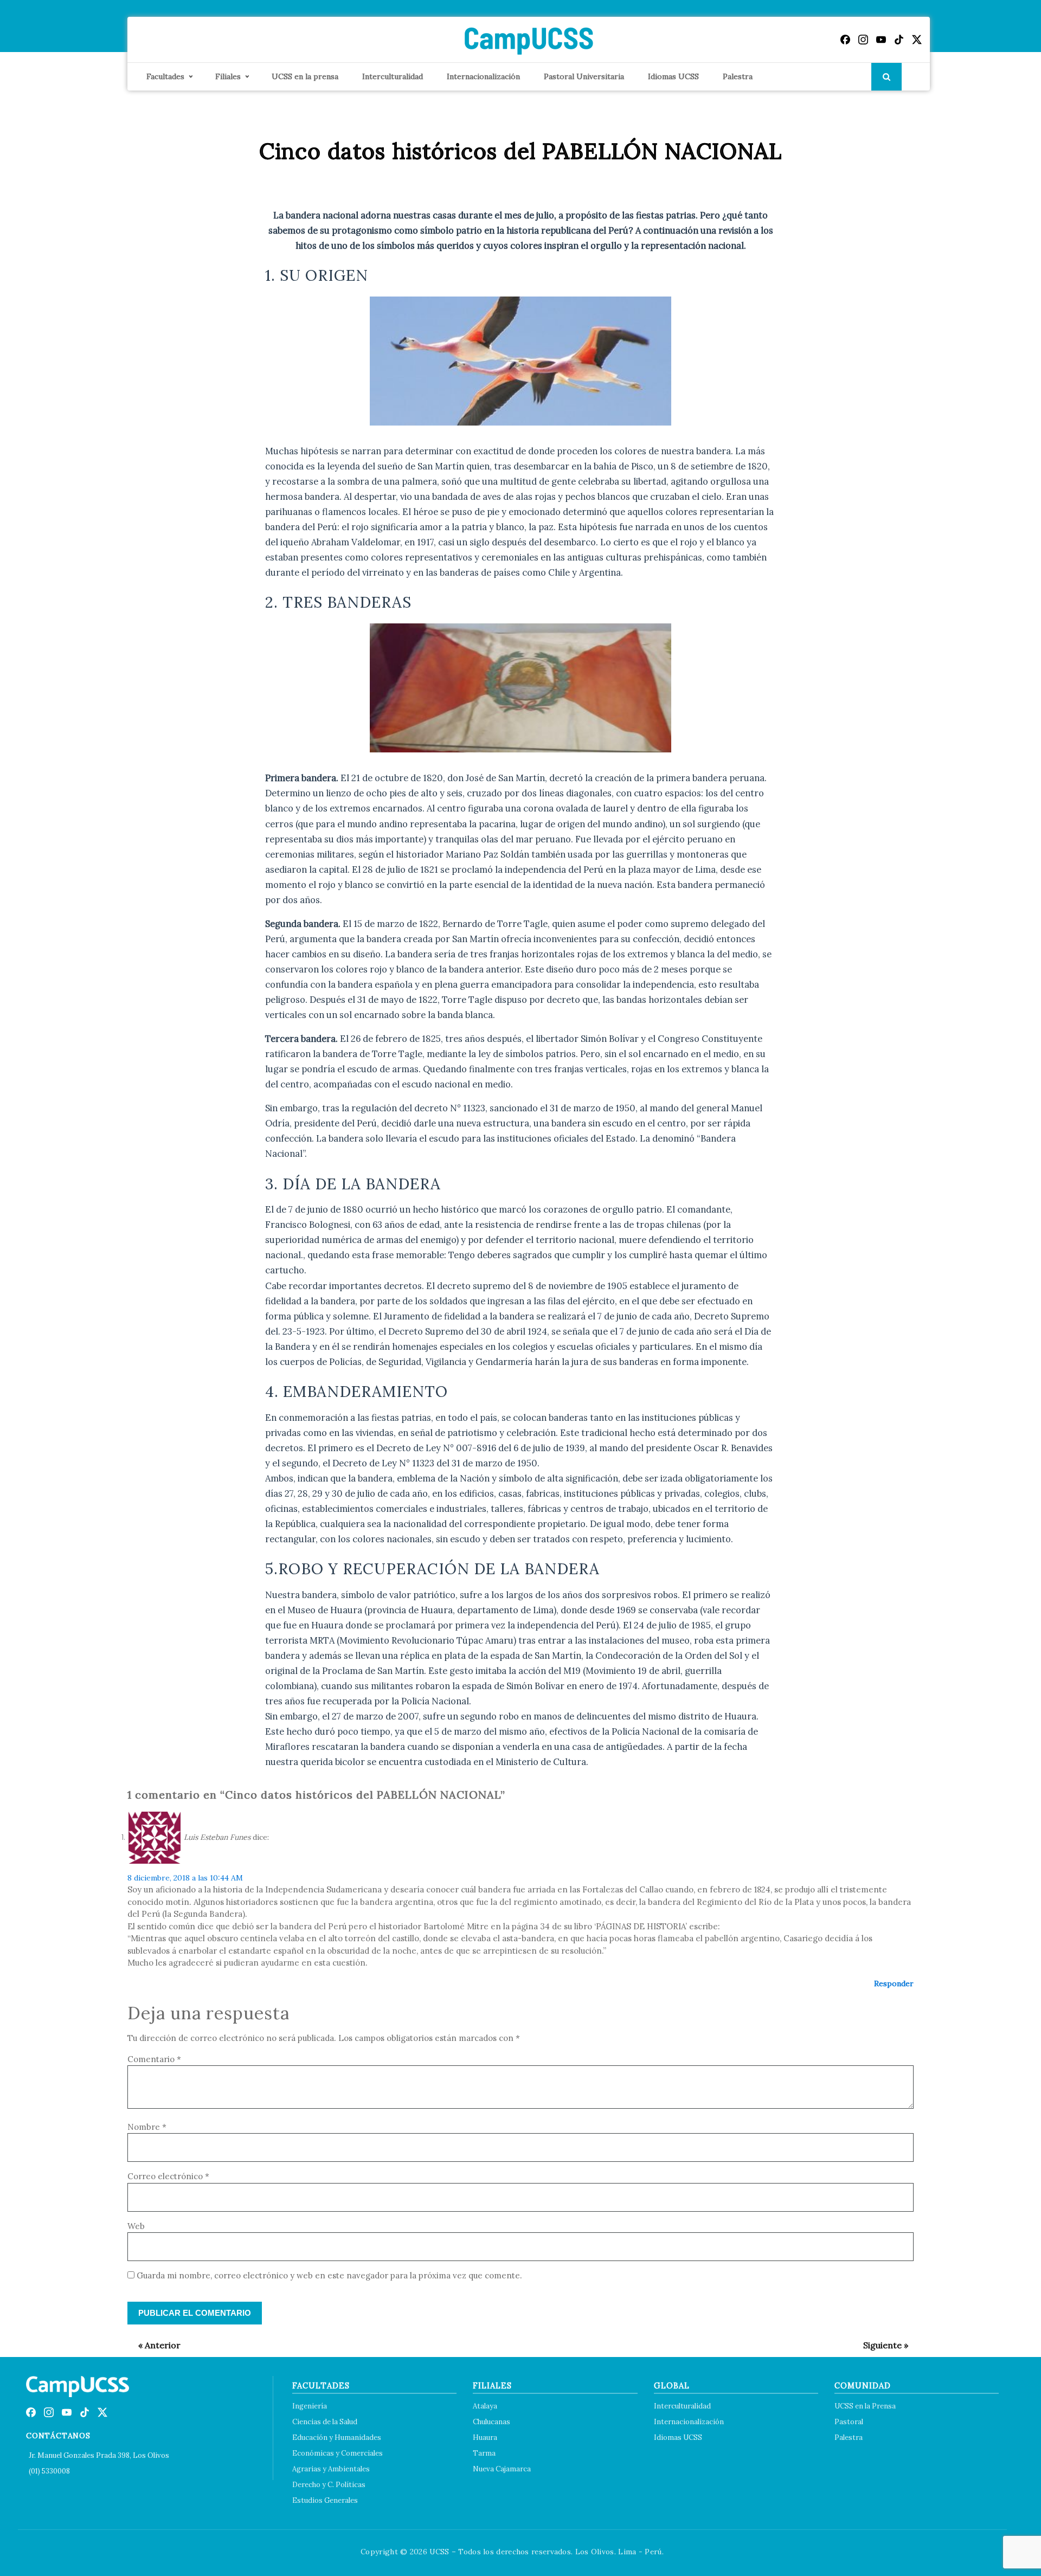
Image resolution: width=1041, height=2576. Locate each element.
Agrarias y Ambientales (331, 2469)
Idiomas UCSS (673, 76)
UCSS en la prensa (305, 76)
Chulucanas (491, 2422)
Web (136, 2226)
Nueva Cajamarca (502, 2469)
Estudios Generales (325, 2500)
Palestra (738, 76)
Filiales (228, 76)
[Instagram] (863, 40)
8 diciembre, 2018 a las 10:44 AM (185, 1878)
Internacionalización (483, 76)
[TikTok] (899, 40)
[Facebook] (845, 40)
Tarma (484, 2453)
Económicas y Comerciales (338, 2453)
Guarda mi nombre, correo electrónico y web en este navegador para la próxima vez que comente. (329, 2275)
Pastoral (849, 2422)
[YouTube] (881, 40)
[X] (917, 40)
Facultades (165, 76)
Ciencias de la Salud (325, 2422)
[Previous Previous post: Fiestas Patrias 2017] (154, 2345)
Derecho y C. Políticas (329, 2485)
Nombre (147, 2127)
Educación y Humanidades (337, 2437)
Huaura (485, 2437)
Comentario (154, 2059)
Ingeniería (310, 2406)
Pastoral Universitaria (584, 76)
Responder (894, 1983)
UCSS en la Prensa (865, 2406)
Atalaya (485, 2406)
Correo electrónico (168, 2176)
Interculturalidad (393, 76)
